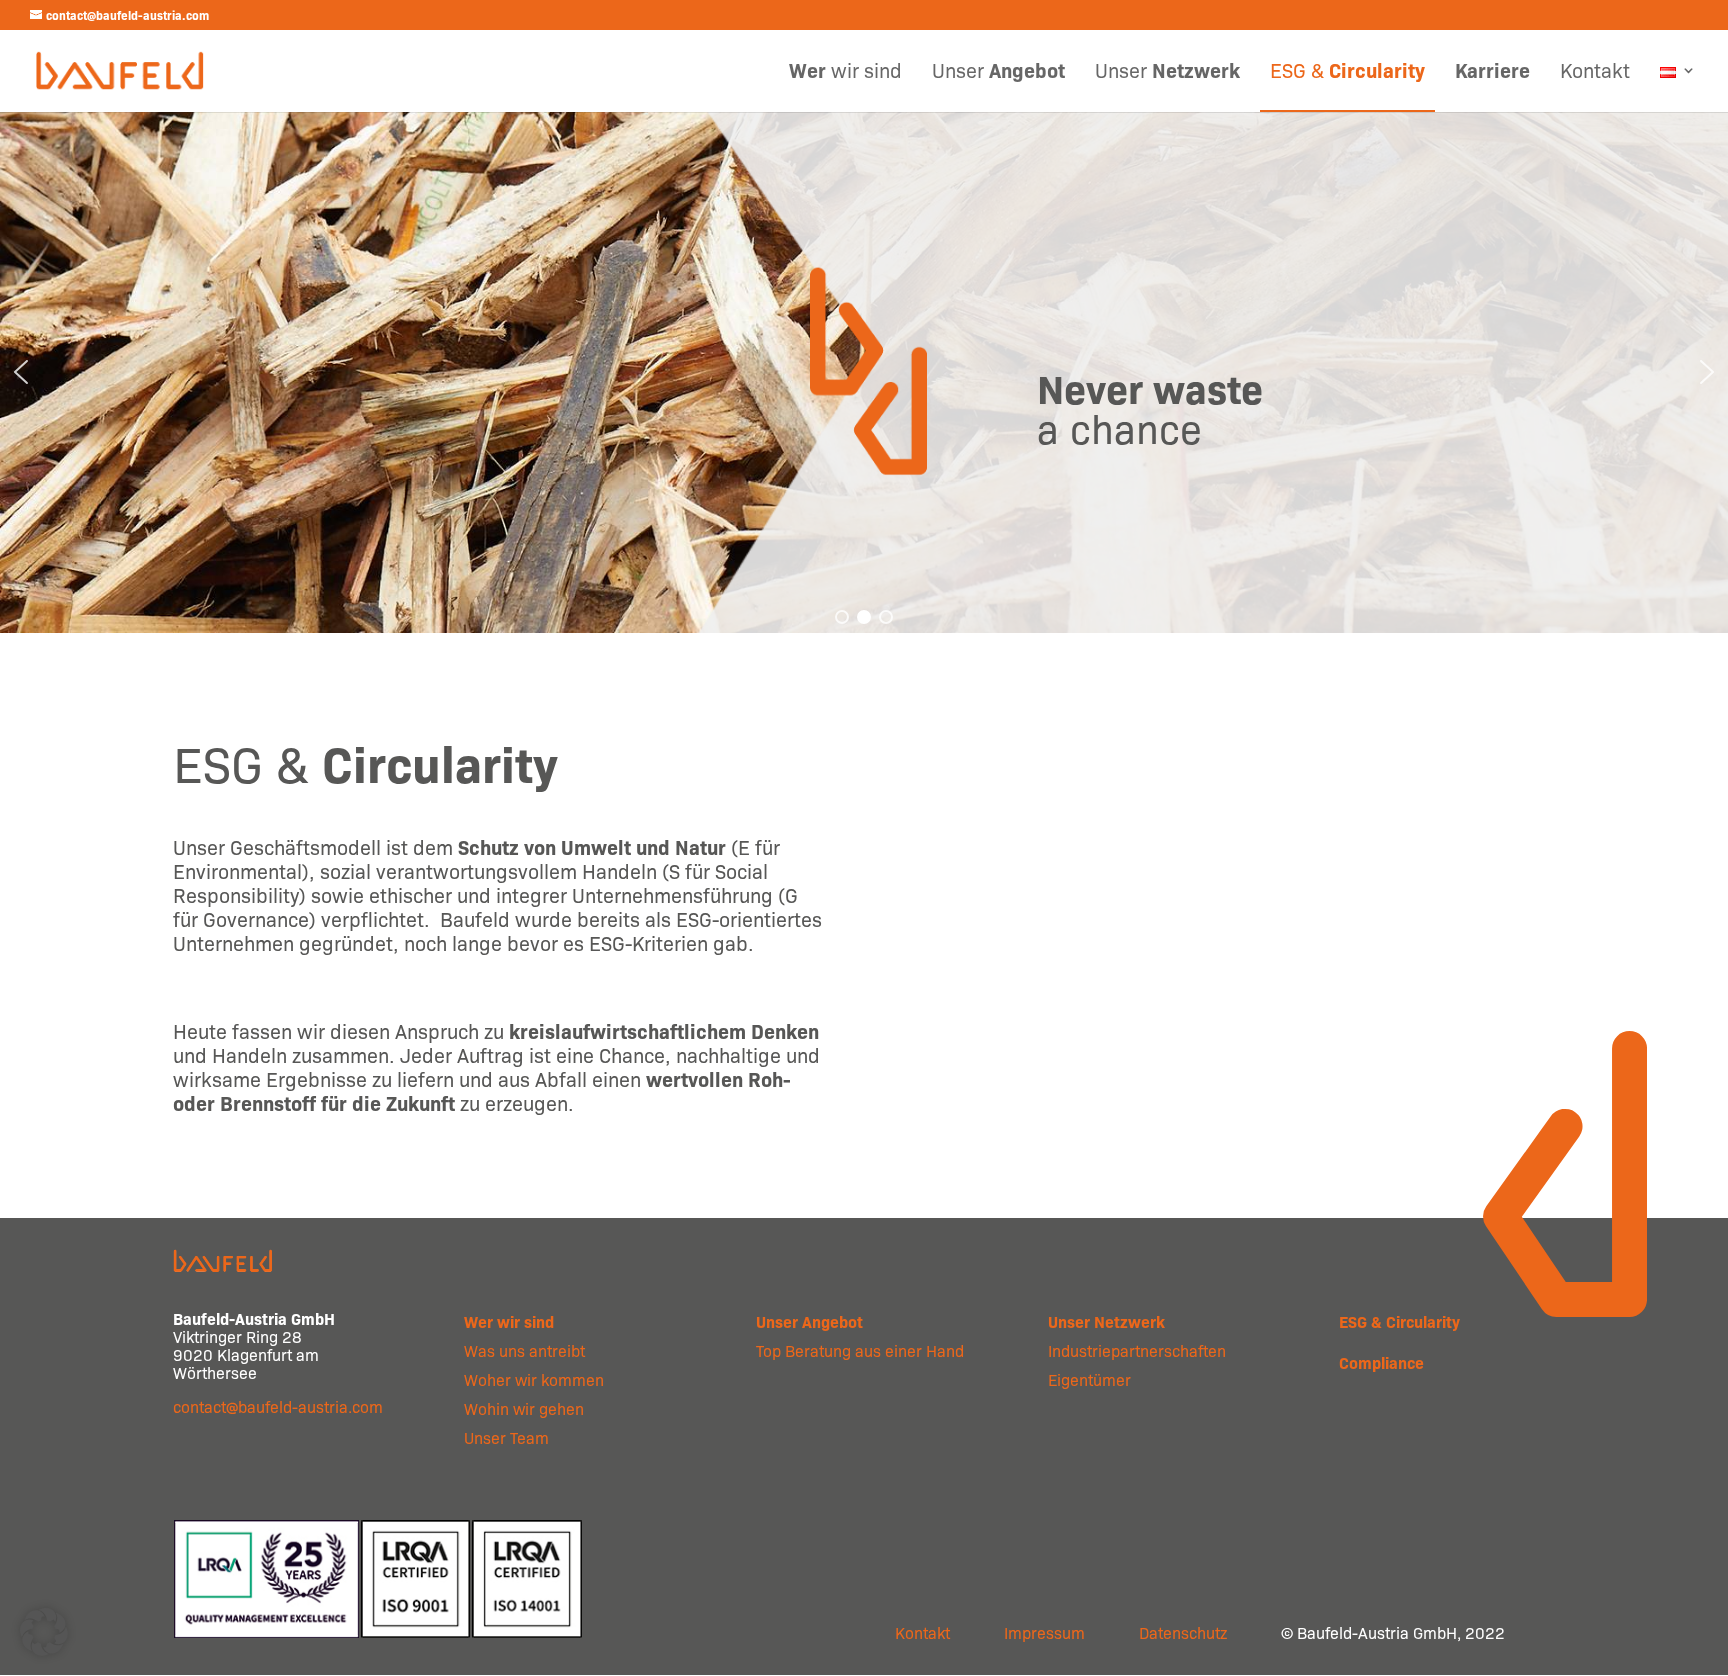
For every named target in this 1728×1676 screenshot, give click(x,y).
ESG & (1347, 73)
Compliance (1381, 1362)
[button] (21, 372)
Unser (998, 73)
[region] (864, 372)
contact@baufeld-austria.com (278, 1406)
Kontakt (1595, 73)
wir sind (845, 73)
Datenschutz (1183, 1632)
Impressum (1044, 1632)
